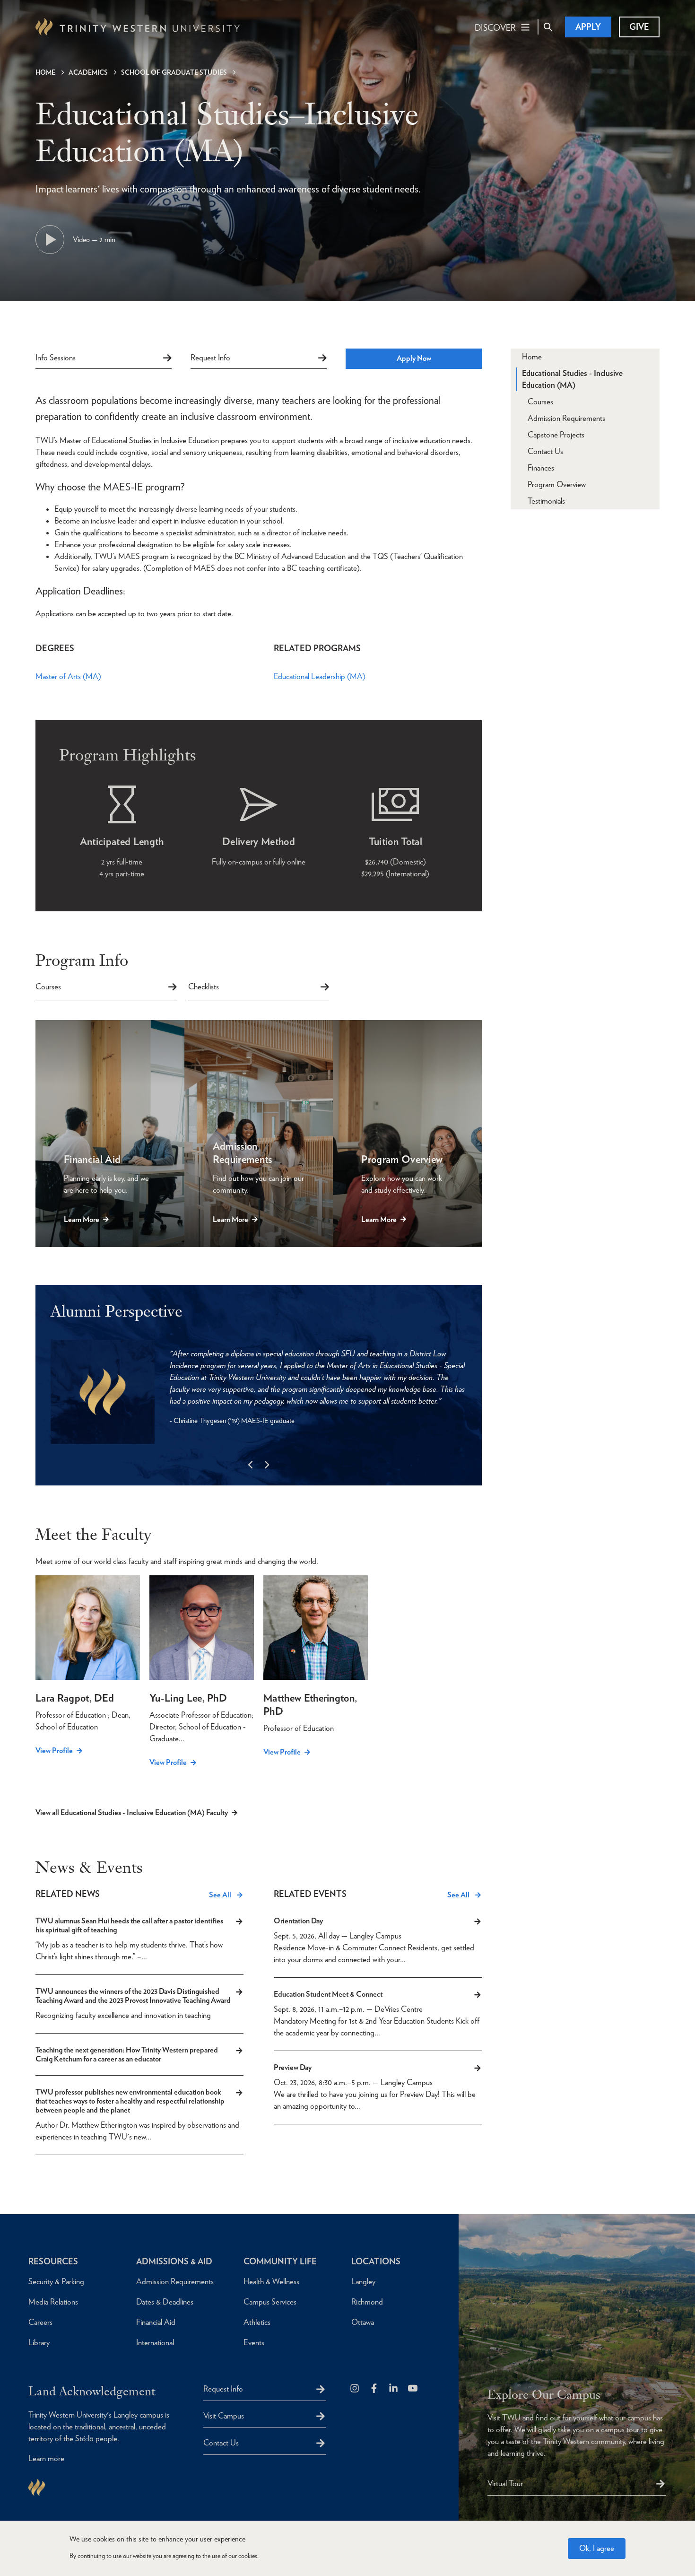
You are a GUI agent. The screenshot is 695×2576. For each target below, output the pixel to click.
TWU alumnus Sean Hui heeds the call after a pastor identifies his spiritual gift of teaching (129, 1925)
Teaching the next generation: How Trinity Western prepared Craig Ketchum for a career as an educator (127, 2054)
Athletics (257, 2322)
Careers (40, 2322)
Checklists (204, 987)
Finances (541, 468)
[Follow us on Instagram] (355, 2389)
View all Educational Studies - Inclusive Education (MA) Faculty (132, 1812)
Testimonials (546, 501)
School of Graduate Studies (174, 72)
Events (254, 2342)
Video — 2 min (94, 240)
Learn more (46, 2458)
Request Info (210, 358)
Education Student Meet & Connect (328, 1994)
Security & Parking (56, 2281)
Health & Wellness (271, 2281)
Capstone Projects (556, 435)
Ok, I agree (597, 2548)
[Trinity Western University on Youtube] (413, 2389)
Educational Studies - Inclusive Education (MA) (572, 379)
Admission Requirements (566, 418)
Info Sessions (56, 358)
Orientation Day (298, 1921)
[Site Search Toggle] (548, 27)
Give (639, 27)
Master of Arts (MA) (68, 676)
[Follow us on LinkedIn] (394, 2389)
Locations (376, 2261)
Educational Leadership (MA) (320, 676)
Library (39, 2342)
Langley (363, 2281)
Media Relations (53, 2302)
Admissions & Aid (174, 2261)
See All (220, 1895)
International (155, 2342)
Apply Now (414, 358)
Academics (88, 72)
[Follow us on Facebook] (375, 2389)
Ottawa (363, 2322)
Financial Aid (156, 2322)
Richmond (367, 2302)
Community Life (280, 2261)
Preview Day (293, 2067)
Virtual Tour (505, 2483)
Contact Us (545, 451)
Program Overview (557, 484)
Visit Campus (224, 2416)
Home (45, 72)
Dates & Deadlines (165, 2302)
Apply (588, 27)
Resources (53, 2261)
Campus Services (270, 2302)
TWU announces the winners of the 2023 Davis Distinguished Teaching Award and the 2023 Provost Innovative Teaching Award (133, 1996)
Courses (48, 987)
